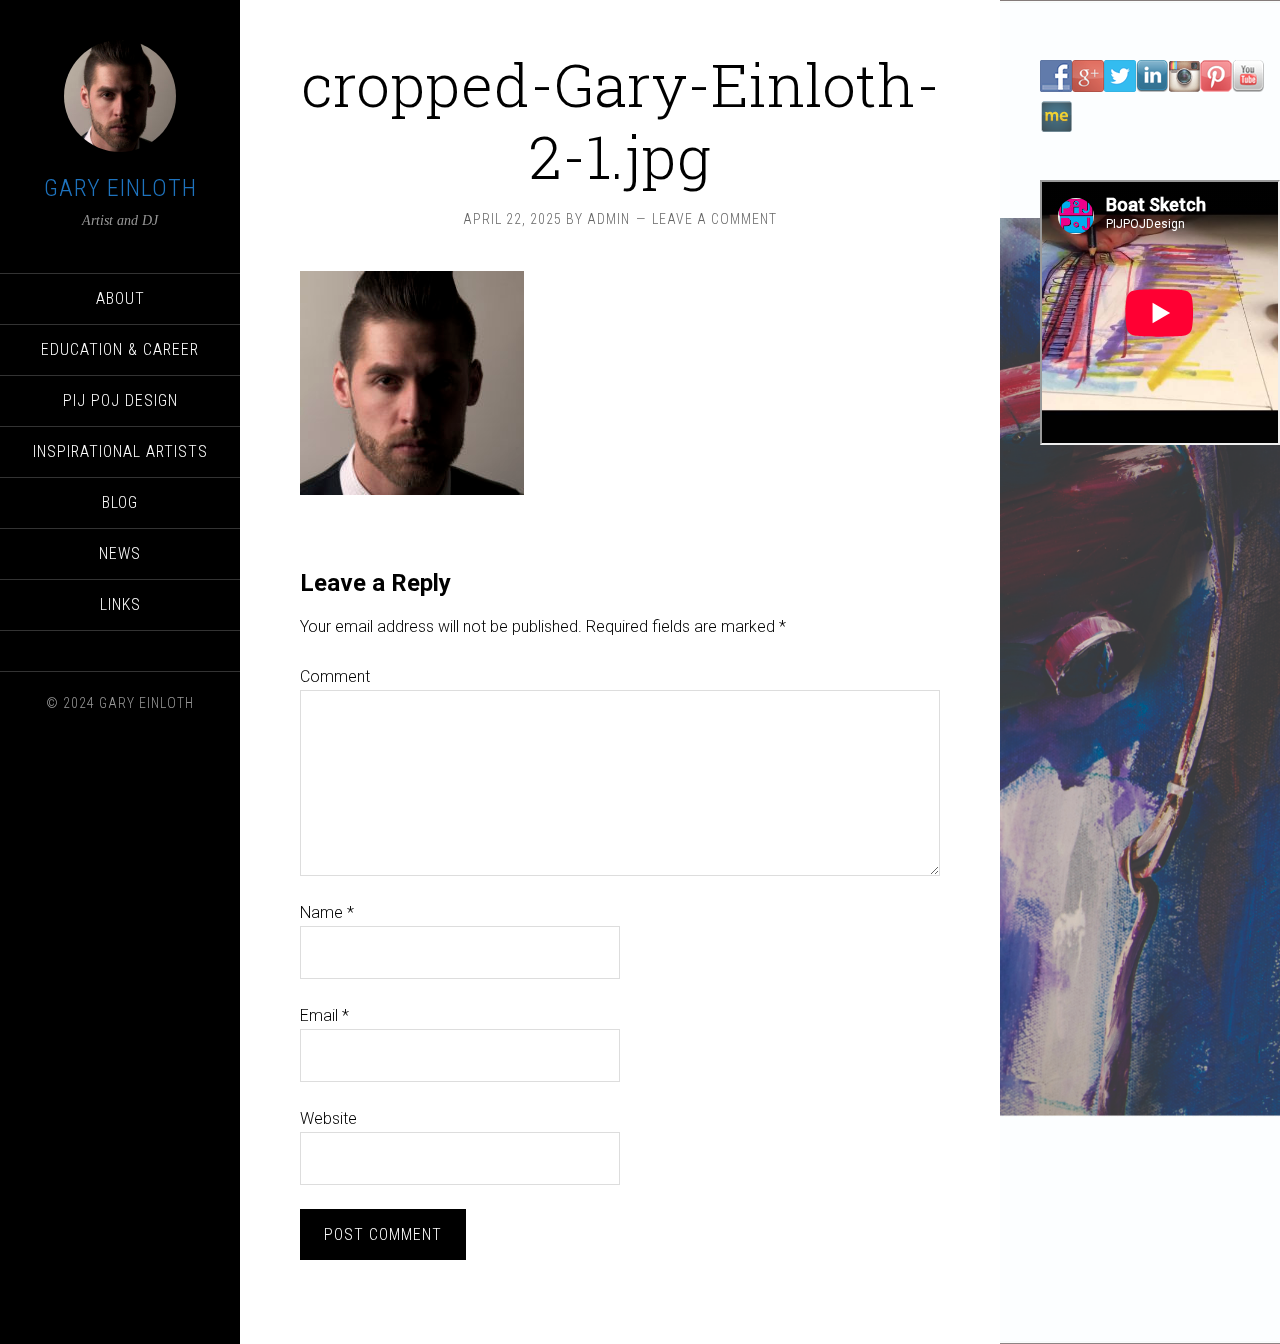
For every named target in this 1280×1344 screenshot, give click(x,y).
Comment (335, 676)
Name (327, 912)
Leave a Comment (714, 219)
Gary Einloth (120, 188)
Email (324, 1015)
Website (328, 1118)
